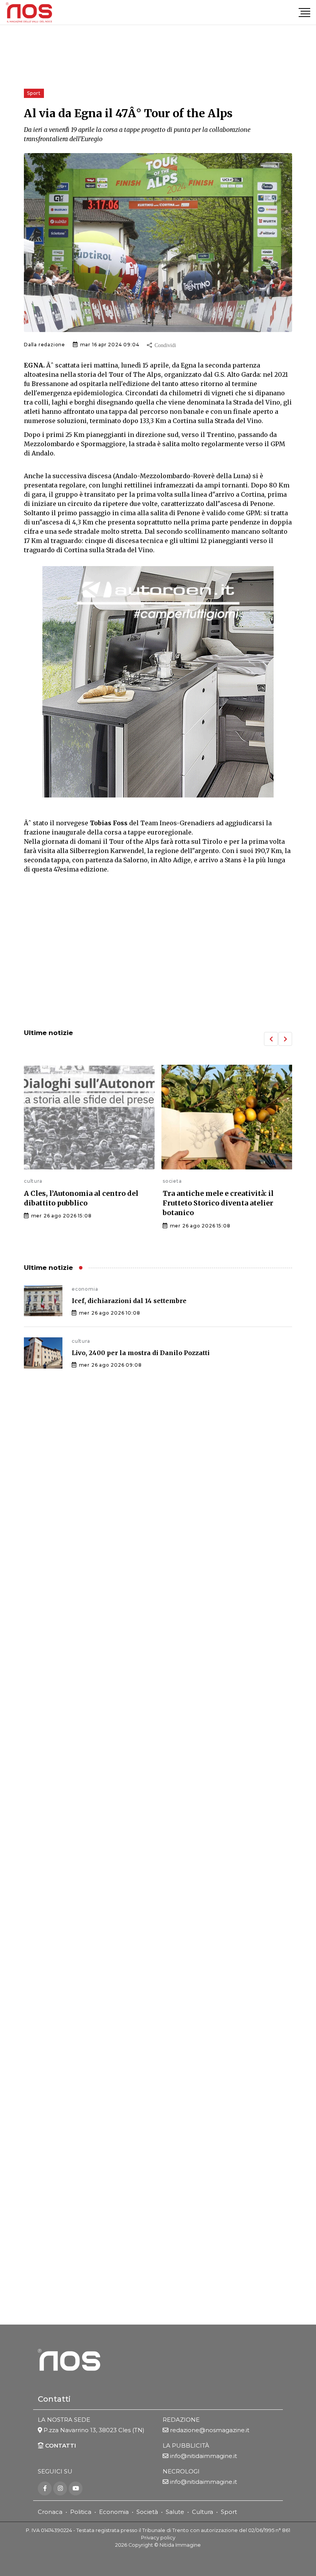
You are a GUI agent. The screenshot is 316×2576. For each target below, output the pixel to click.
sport (169, 1181)
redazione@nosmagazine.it (210, 2430)
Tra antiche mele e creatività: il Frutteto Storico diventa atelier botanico (79, 1203)
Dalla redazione (45, 345)
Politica (81, 2512)
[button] (271, 1039)
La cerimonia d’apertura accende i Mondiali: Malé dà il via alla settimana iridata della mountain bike (223, 1208)
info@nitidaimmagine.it (203, 2456)
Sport (229, 2512)
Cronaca (50, 2512)
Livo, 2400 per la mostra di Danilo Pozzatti (141, 1353)
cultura (81, 1341)
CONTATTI (60, 2445)
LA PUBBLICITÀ (186, 2445)
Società (147, 2512)
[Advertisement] (158, 959)
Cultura (203, 2512)
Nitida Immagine (180, 2545)
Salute (175, 2512)
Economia (114, 2512)
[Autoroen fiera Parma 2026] (158, 682)
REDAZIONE (181, 2420)
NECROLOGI (181, 2471)
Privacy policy (158, 2538)
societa (34, 1181)
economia (85, 1289)
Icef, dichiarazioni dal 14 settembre (129, 1301)
